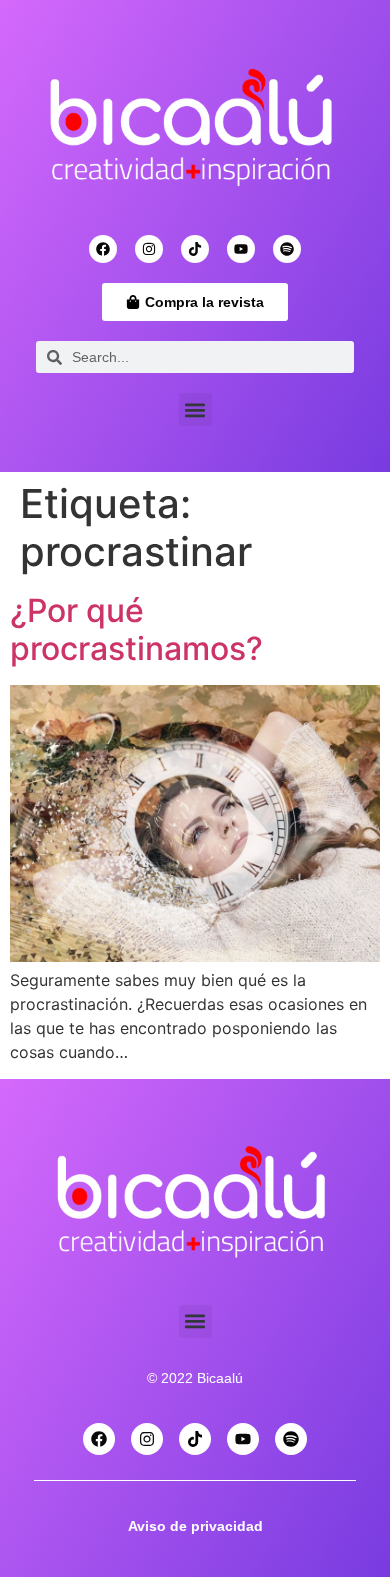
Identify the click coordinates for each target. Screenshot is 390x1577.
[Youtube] (241, 249)
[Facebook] (103, 249)
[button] (195, 409)
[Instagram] (149, 249)
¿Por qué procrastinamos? (136, 629)
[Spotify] (287, 249)
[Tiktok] (195, 249)
